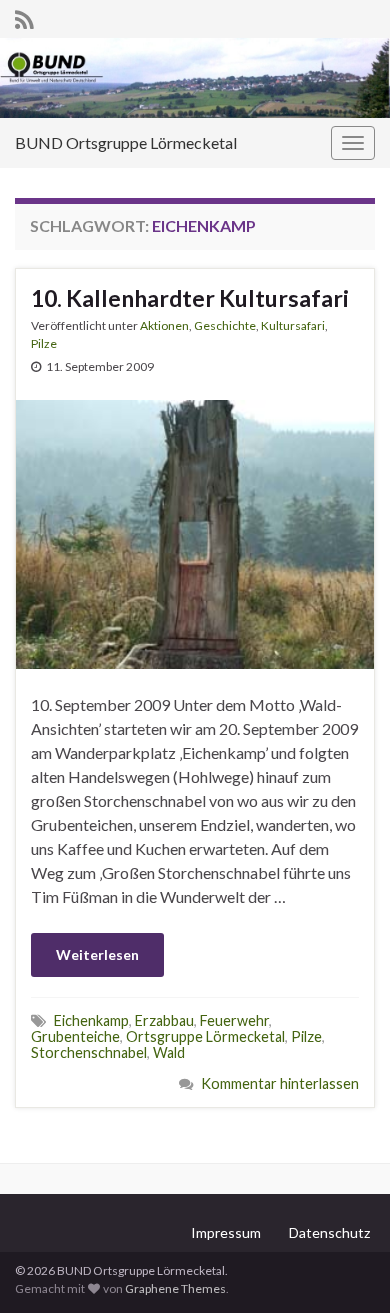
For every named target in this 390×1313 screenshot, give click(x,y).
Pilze (44, 343)
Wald (169, 1052)
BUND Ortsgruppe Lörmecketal (126, 142)
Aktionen (164, 325)
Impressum (226, 1232)
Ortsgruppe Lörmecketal (205, 1036)
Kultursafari (293, 325)
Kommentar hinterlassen (280, 1083)
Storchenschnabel (89, 1052)
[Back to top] (345, 1268)
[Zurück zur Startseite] (195, 78)
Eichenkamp (91, 1020)
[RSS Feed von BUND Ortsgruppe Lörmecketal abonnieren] (24, 16)
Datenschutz (329, 1232)
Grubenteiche (75, 1036)
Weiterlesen (97, 954)
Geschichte (225, 325)
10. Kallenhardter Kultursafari (190, 298)
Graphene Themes (175, 1288)
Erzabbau (164, 1020)
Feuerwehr (234, 1020)
